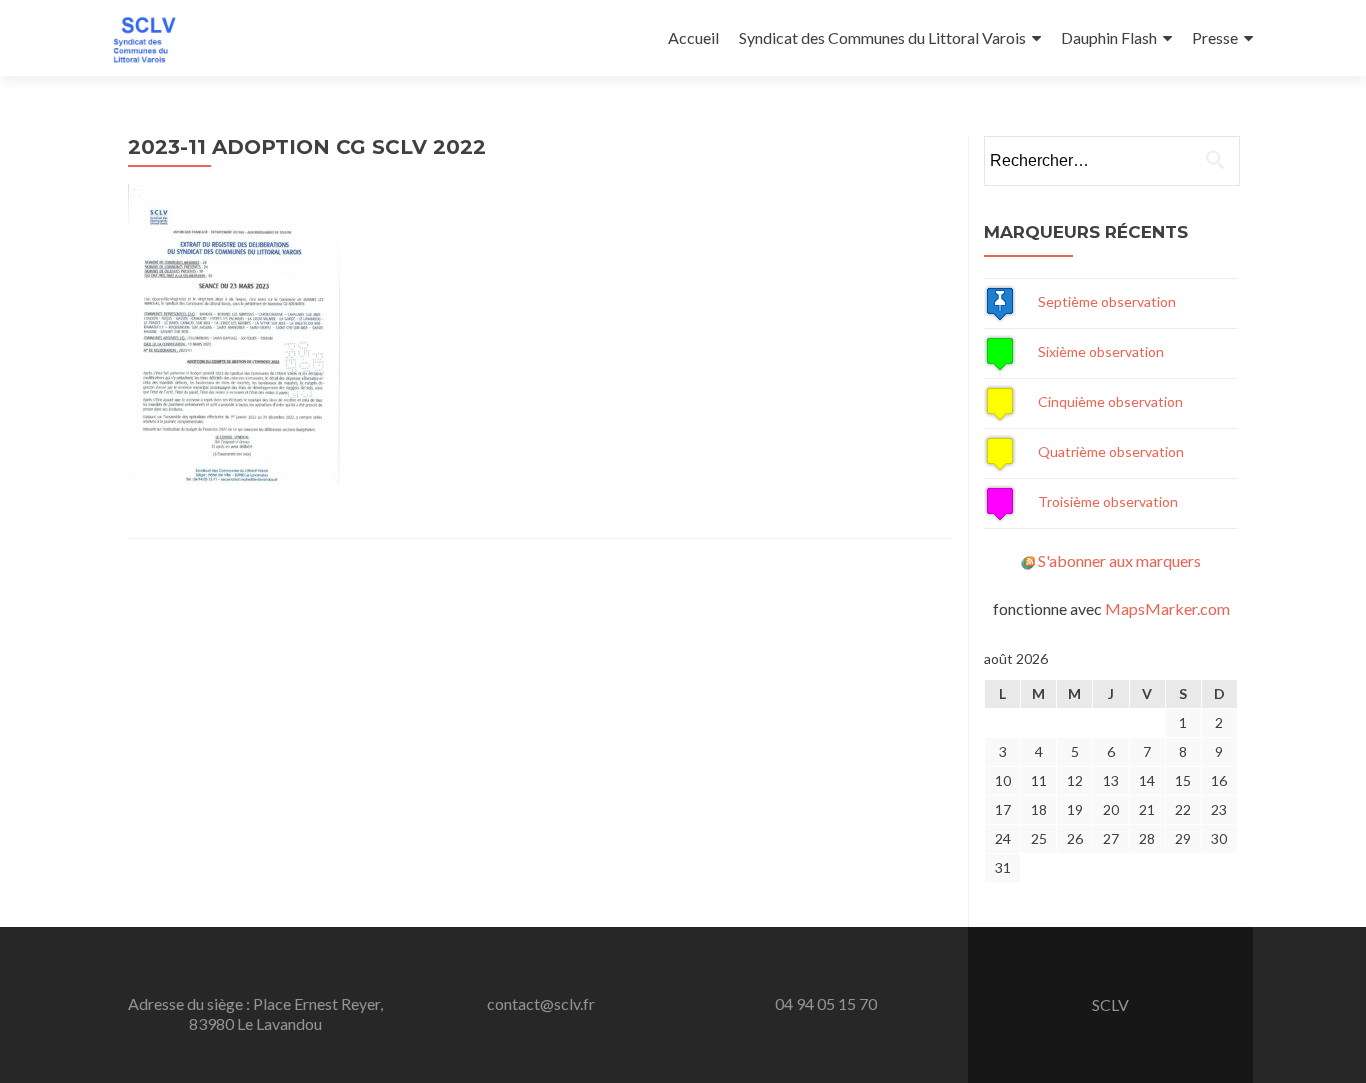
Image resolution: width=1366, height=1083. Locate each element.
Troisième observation (1108, 501)
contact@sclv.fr (541, 1003)
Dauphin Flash (1109, 37)
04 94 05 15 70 (826, 1003)
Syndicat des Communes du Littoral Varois (882, 37)
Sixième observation (1101, 351)
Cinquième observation (1110, 401)
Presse (1215, 37)
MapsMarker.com (1167, 608)
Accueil (693, 37)
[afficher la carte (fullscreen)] (1000, 301)
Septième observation (1107, 301)
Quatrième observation (1111, 451)
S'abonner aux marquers (1119, 560)
